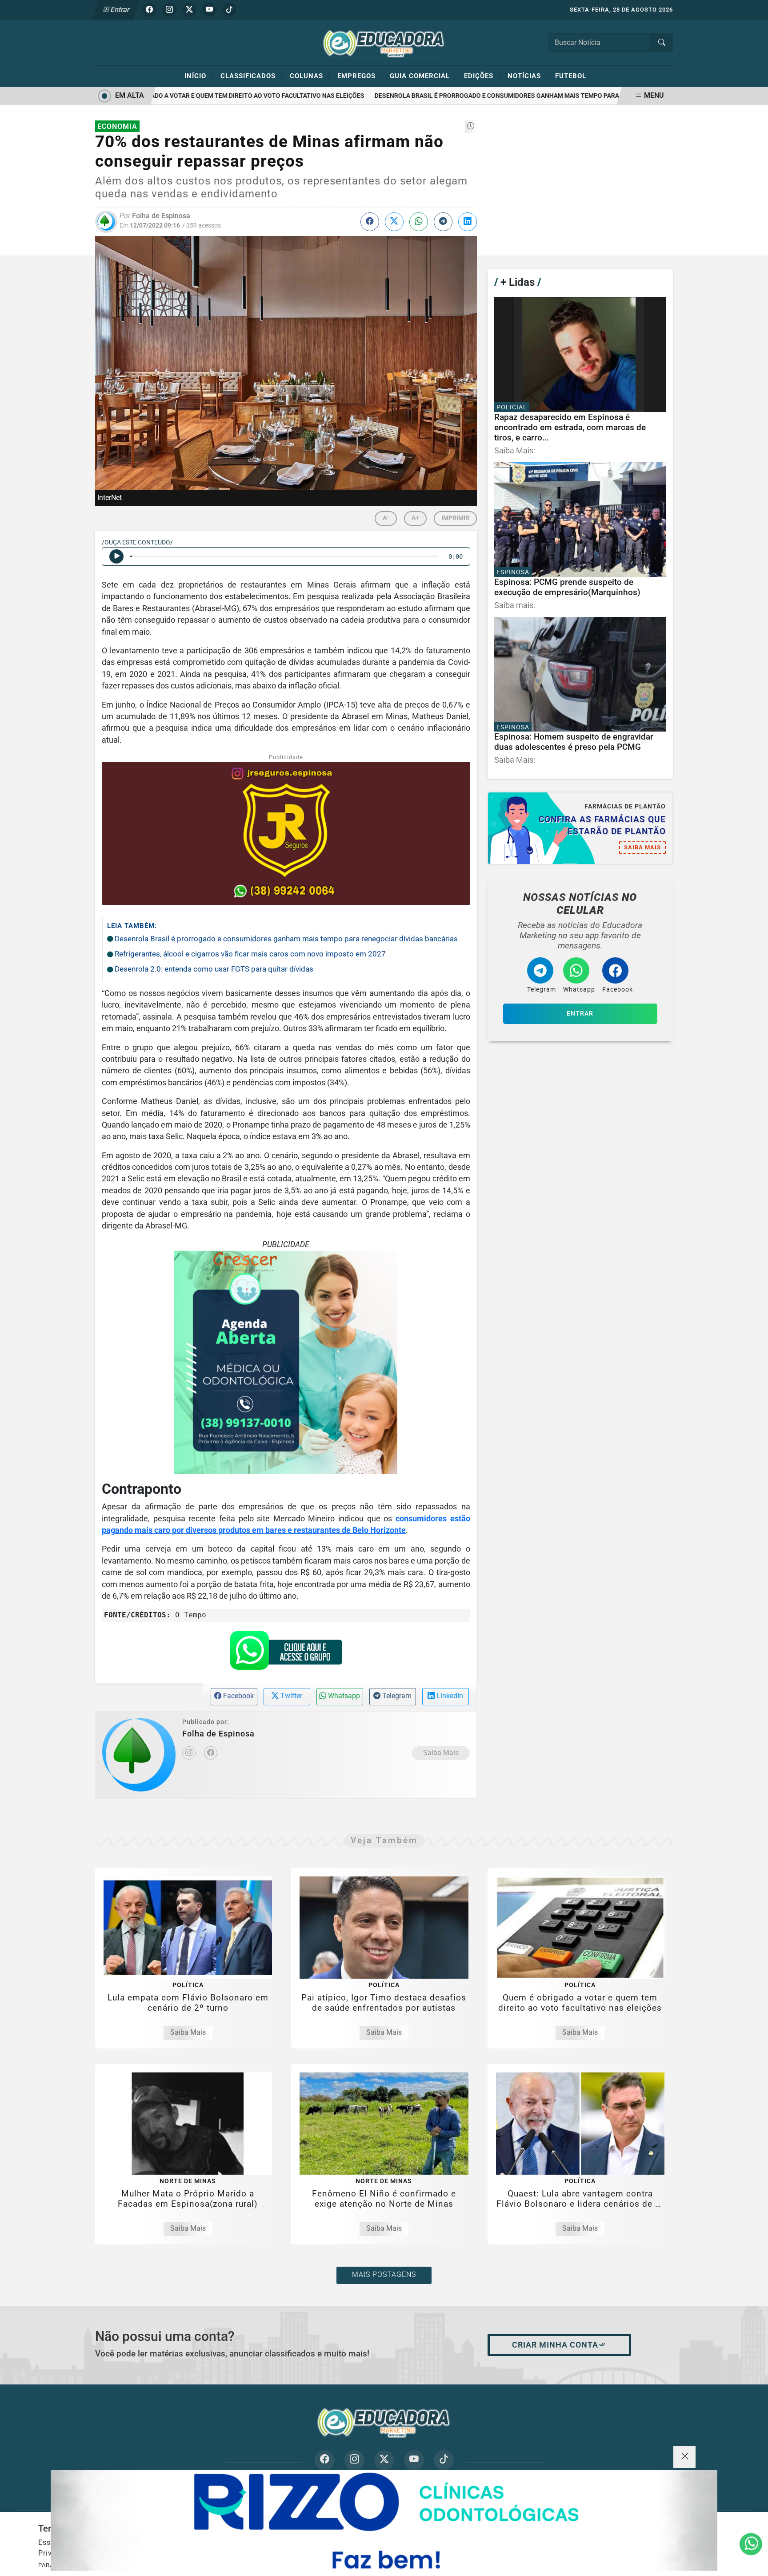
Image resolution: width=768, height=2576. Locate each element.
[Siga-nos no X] (384, 2460)
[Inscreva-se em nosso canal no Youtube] (414, 2460)
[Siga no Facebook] (149, 10)
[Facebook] (211, 1753)
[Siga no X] (189, 10)
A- (386, 518)
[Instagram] (189, 1753)
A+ (415, 518)
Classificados (252, 76)
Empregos (360, 76)
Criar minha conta (555, 2345)
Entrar (119, 10)
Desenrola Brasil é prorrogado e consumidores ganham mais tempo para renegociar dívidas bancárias (513, 96)
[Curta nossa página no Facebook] (325, 2460)
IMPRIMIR (455, 518)
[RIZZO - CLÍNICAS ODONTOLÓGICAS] (384, 2520)
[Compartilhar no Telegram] (443, 222)
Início (199, 76)
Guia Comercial (424, 76)
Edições (482, 76)
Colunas (310, 76)
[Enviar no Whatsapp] (419, 222)
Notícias (528, 76)
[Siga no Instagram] (169, 10)
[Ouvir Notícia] (116, 556)
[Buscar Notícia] (662, 43)
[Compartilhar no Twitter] (394, 222)
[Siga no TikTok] (229, 10)
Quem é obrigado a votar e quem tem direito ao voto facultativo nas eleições (203, 96)
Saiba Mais (441, 1753)
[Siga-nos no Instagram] (354, 2460)
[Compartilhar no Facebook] (370, 222)
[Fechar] (684, 2457)
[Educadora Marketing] (384, 42)
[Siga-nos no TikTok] (444, 2460)
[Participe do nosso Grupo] (286, 1653)
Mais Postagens (384, 2274)
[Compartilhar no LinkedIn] (468, 222)
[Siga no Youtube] (209, 10)
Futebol (571, 76)
